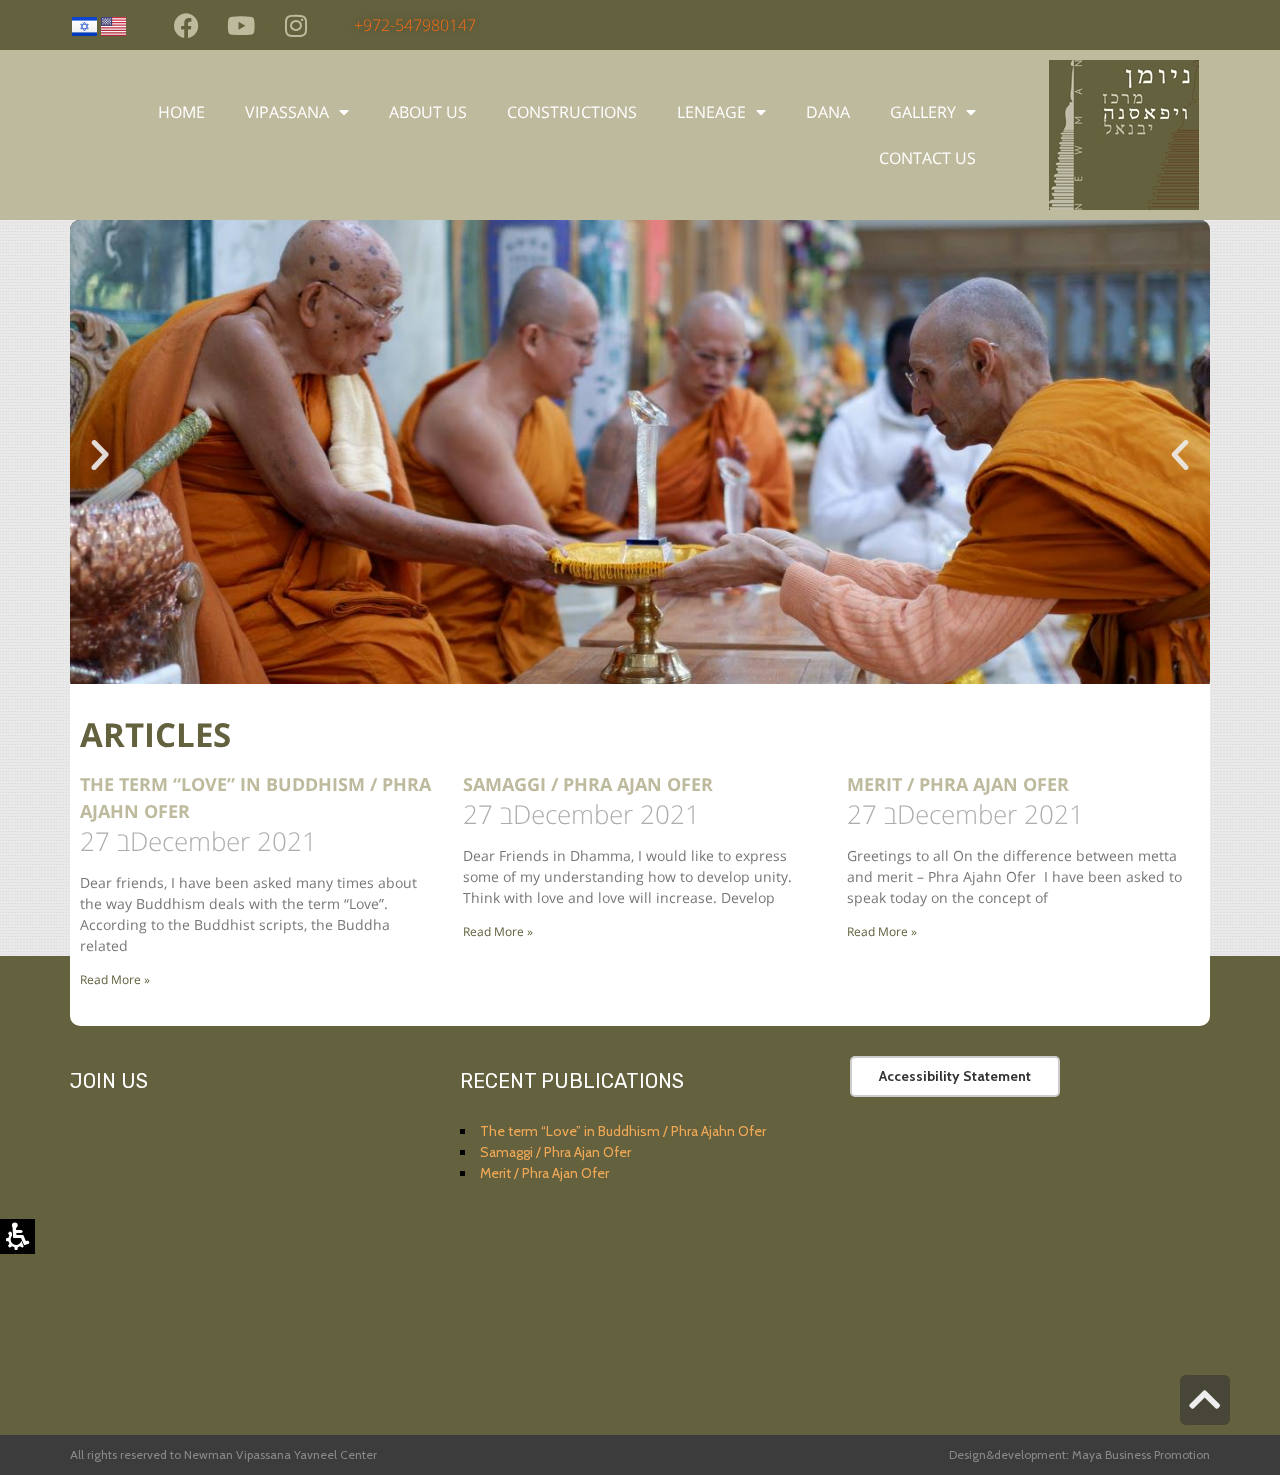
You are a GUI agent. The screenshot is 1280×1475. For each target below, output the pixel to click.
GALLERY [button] (923, 112)
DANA (828, 112)
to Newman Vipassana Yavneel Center (273, 1454)
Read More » (115, 979)
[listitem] (640, 455)
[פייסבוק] (186, 25)
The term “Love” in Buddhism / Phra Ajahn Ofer (623, 1131)
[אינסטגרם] (296, 25)
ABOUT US (428, 112)
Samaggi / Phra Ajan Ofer (588, 784)
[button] (100, 455)
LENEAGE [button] (711, 112)
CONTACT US (927, 158)
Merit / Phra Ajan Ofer (958, 784)
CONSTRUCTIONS (572, 112)
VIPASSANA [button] (287, 112)
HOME (181, 112)
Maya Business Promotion (1139, 1454)
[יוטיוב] (241, 25)
